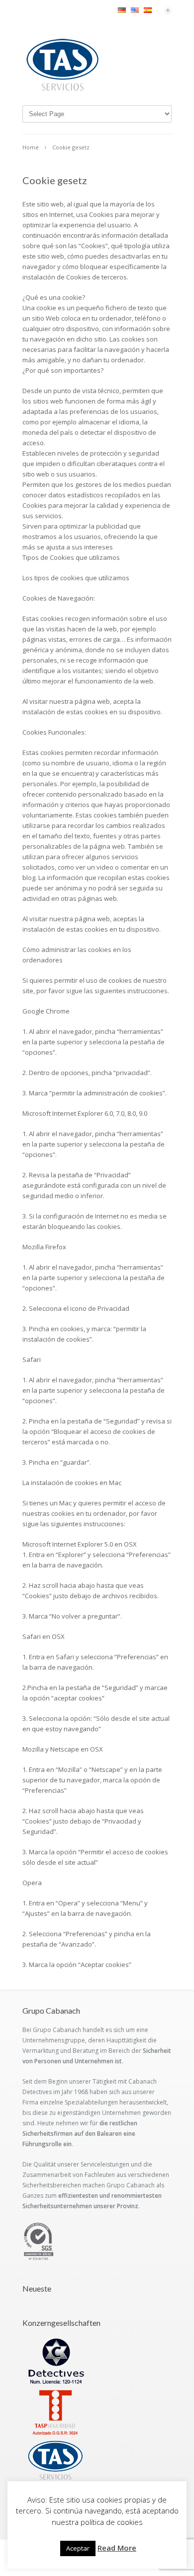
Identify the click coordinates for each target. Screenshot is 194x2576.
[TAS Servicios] (62, 90)
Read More (117, 2548)
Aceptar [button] (78, 2548)
